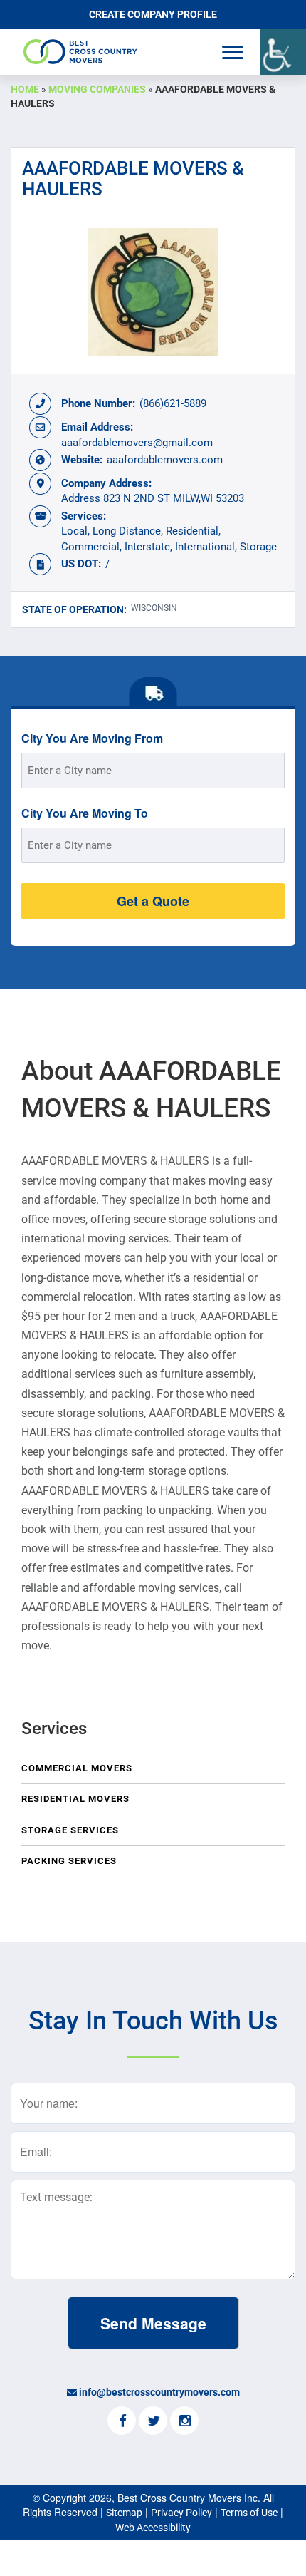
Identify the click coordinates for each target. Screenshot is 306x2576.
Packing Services (69, 1861)
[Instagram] (184, 2422)
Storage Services (70, 1830)
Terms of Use (249, 2513)
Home (25, 89)
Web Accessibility (153, 2528)
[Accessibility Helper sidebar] (283, 52)
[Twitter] (153, 2422)
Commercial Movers (77, 1768)
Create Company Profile (153, 14)
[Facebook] (122, 2422)
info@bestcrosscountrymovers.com (159, 2392)
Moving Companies (97, 89)
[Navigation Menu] (233, 52)
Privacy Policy (181, 2513)
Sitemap (124, 2513)
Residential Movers (75, 1799)
